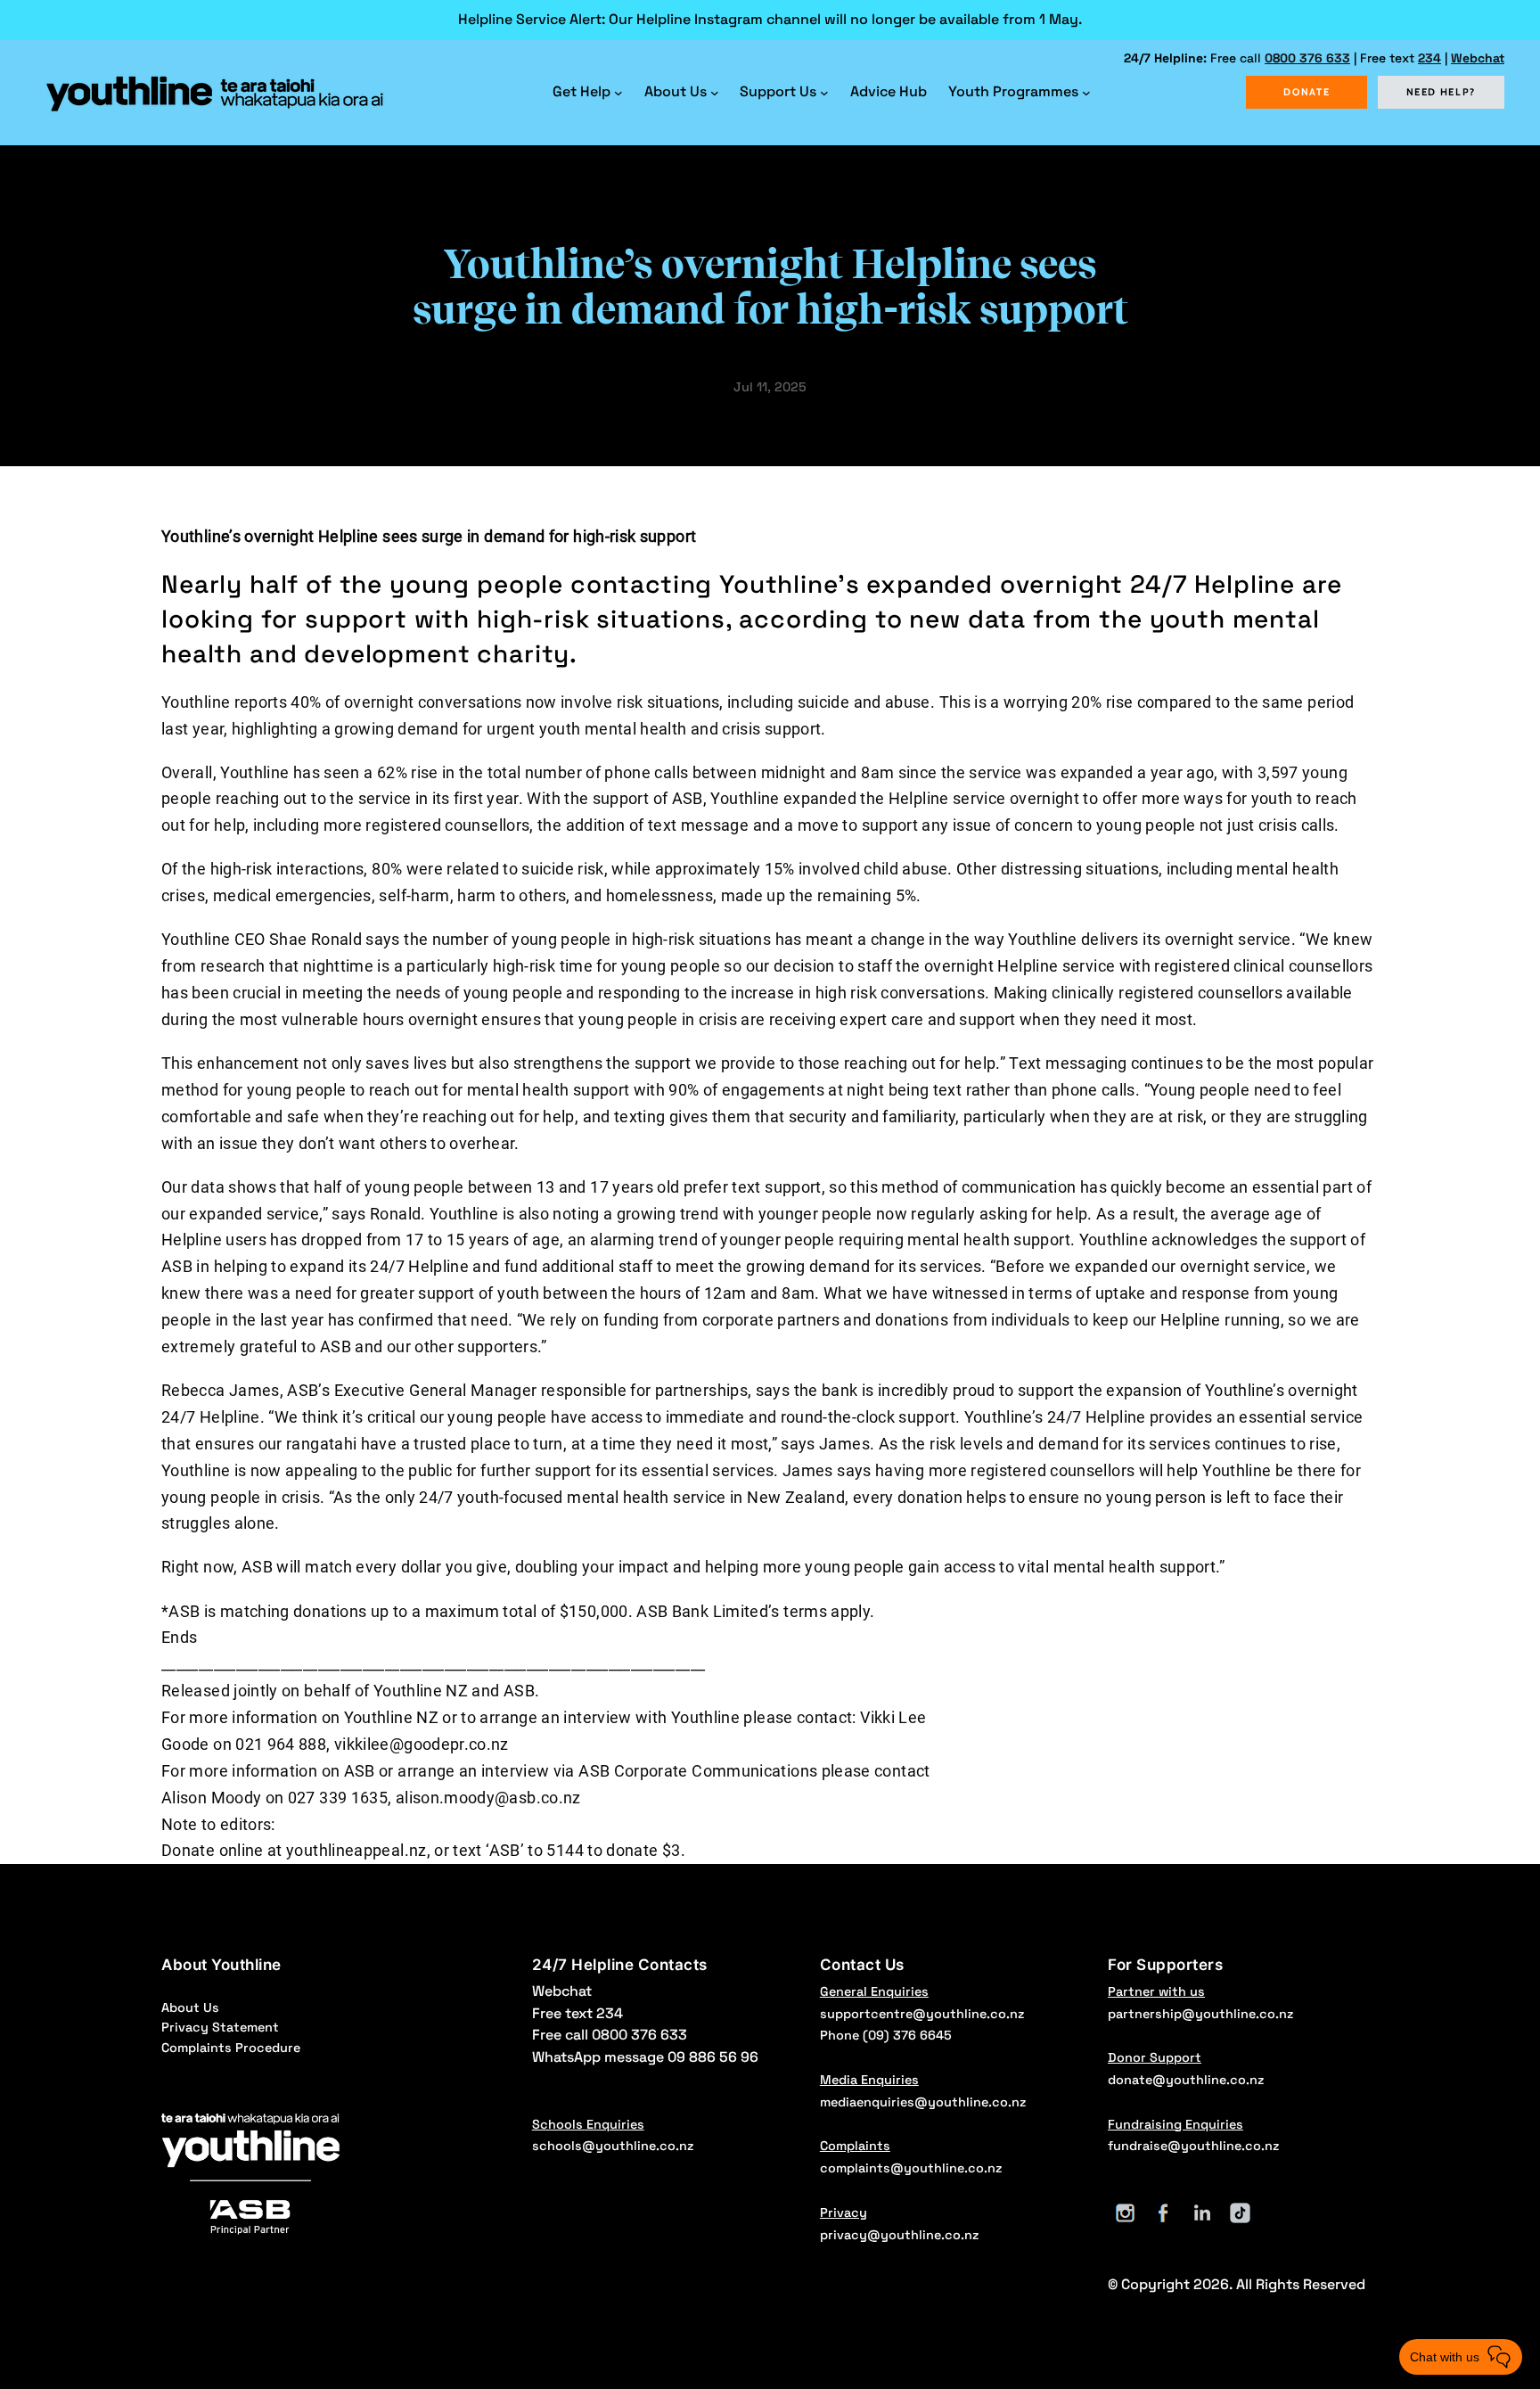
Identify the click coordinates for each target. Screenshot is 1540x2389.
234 (1429, 58)
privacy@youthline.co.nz (899, 2235)
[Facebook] (1163, 2213)
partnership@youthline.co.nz (1200, 2014)
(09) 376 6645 (907, 2035)
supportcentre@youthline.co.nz (922, 2014)
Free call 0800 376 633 (610, 2035)
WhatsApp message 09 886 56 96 (645, 2057)
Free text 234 (577, 2013)
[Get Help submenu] (618, 93)
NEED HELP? (1442, 92)
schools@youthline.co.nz (613, 2146)
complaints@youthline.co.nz (911, 2168)
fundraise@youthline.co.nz (1193, 2146)
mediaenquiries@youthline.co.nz (923, 2102)
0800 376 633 (1307, 58)
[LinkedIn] (1202, 2213)
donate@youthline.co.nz (1186, 2080)
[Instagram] (1125, 2213)
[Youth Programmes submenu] (1086, 93)
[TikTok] (1240, 2213)
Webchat (1478, 58)
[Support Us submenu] (824, 93)
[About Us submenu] (715, 93)
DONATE (1307, 92)
